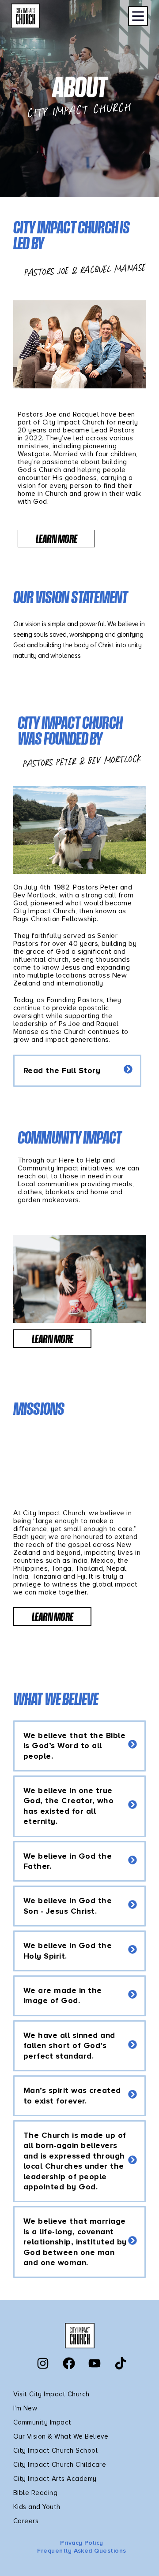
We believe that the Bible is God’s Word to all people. (74, 1746)
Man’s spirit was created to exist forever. (72, 2095)
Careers (26, 2521)
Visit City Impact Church (51, 2394)
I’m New (25, 2408)
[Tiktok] (121, 2363)
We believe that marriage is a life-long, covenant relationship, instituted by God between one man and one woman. (75, 2242)
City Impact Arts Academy (55, 2479)
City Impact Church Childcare (60, 2465)
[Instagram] (43, 2363)
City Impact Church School (55, 2451)
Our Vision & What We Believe (61, 2436)
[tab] (77, 1071)
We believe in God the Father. (68, 1861)
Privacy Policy (82, 2543)
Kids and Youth (37, 2507)
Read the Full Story (62, 1070)
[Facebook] (69, 2363)
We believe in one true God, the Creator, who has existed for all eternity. (68, 1806)
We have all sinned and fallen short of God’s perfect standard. (69, 2046)
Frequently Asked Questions (81, 2551)
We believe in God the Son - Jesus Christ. (68, 1906)
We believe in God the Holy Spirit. (68, 1950)
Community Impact (42, 2422)
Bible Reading (35, 2493)
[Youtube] (95, 2363)
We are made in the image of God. (63, 1995)
